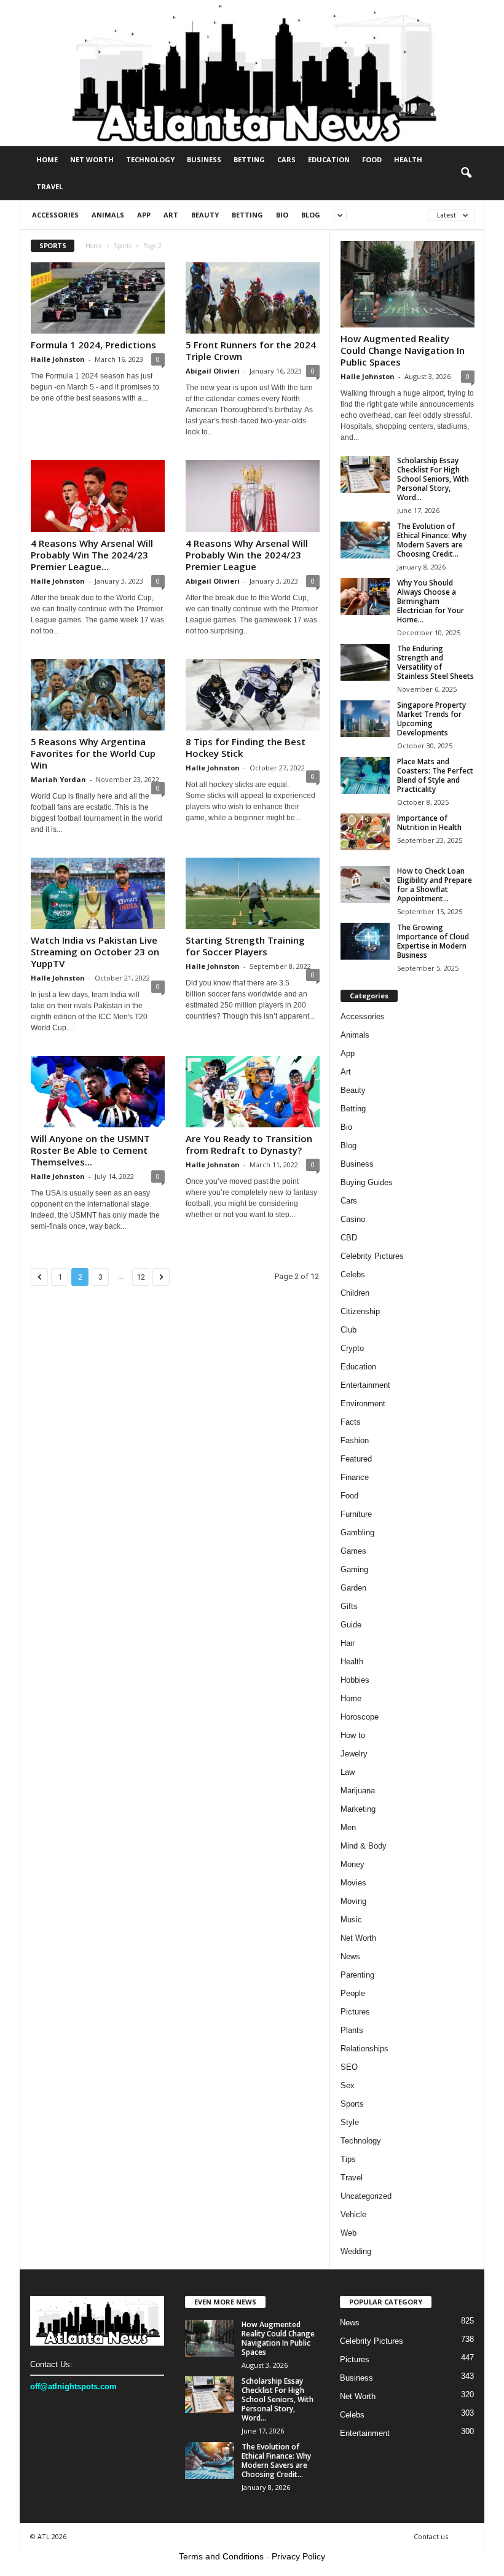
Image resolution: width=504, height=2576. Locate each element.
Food (372, 159)
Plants (352, 2030)
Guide (351, 1625)
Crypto (352, 1348)
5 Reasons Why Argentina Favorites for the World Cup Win (93, 753)
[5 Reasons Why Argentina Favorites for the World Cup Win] (98, 695)
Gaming (354, 1569)
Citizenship (360, 1311)
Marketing (358, 1809)
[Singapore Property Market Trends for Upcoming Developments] (365, 719)
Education (329, 159)
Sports (123, 246)
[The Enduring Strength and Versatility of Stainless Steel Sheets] (365, 662)
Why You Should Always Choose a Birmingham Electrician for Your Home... (431, 601)
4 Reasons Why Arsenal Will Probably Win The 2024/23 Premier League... (92, 555)
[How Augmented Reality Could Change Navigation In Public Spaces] (408, 284)
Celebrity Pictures (372, 1256)
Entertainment (365, 1385)
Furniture (356, 1514)
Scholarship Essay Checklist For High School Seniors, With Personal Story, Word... (433, 479)
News (350, 1956)
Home (47, 159)
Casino (353, 1219)
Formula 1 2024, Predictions (93, 345)
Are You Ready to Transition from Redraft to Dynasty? (249, 1144)
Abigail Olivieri (213, 371)
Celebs (353, 1274)
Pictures (355, 2012)
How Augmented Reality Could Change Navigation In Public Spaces (403, 350)
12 (141, 1277)
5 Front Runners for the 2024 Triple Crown (251, 350)
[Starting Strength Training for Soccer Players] (253, 893)
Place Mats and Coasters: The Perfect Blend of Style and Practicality (435, 775)
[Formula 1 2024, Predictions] (98, 298)
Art (171, 215)
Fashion (355, 1440)
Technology (150, 159)
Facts (351, 1422)
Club (348, 1330)
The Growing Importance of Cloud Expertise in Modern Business (433, 941)
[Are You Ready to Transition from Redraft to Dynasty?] (253, 1092)
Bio (282, 215)
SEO (349, 2067)
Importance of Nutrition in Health (429, 823)
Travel (49, 186)
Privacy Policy (298, 2556)
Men (348, 1827)
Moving (353, 1901)
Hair (348, 1643)
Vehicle (353, 2214)
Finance (355, 1477)
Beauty (205, 215)
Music (351, 1920)
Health (408, 159)
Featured (356, 1459)
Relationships (364, 2049)
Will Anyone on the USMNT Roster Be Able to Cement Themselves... (90, 1150)
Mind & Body (364, 1846)
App (144, 215)
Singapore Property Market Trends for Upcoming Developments (431, 719)
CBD (349, 1238)
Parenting (357, 1975)
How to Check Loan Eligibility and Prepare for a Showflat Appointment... (435, 885)
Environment (363, 1403)
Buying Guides (367, 1182)
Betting (249, 159)
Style (350, 2122)
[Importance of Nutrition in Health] (365, 832)
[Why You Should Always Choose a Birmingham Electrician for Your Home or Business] (365, 597)
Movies (353, 1883)
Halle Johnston (58, 359)
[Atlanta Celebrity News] (252, 73)
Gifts (349, 1606)
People (353, 1993)
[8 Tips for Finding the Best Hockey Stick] (253, 695)
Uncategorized (366, 2196)
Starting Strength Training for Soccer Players (245, 946)
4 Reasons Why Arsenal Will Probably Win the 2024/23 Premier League (247, 555)
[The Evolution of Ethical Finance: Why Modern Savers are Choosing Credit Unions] (365, 540)
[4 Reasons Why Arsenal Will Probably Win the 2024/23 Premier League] (253, 496)
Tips (348, 2159)
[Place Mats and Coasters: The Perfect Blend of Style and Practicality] (365, 775)
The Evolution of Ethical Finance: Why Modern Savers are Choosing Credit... (432, 540)
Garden (353, 1588)
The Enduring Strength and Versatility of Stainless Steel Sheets (435, 662)
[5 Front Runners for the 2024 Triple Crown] (253, 298)
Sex (348, 2085)
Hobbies (355, 1680)
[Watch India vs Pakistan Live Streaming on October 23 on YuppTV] (98, 893)
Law (348, 1772)
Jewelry (354, 1754)
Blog (311, 215)
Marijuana (358, 1791)
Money (352, 1864)
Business (204, 159)
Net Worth (92, 159)
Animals (108, 215)
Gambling (357, 1533)
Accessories (55, 215)
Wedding (356, 2251)
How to (353, 1735)
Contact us (431, 2536)
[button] (466, 173)
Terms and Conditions (221, 2556)
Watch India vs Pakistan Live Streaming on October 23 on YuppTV (95, 952)
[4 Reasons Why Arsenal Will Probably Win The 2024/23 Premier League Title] (98, 496)
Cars (286, 159)
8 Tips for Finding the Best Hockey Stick (246, 747)
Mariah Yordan (58, 779)
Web (348, 2233)
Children (355, 1293)
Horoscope (360, 1717)
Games (353, 1551)
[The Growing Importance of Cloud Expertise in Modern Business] (365, 941)
